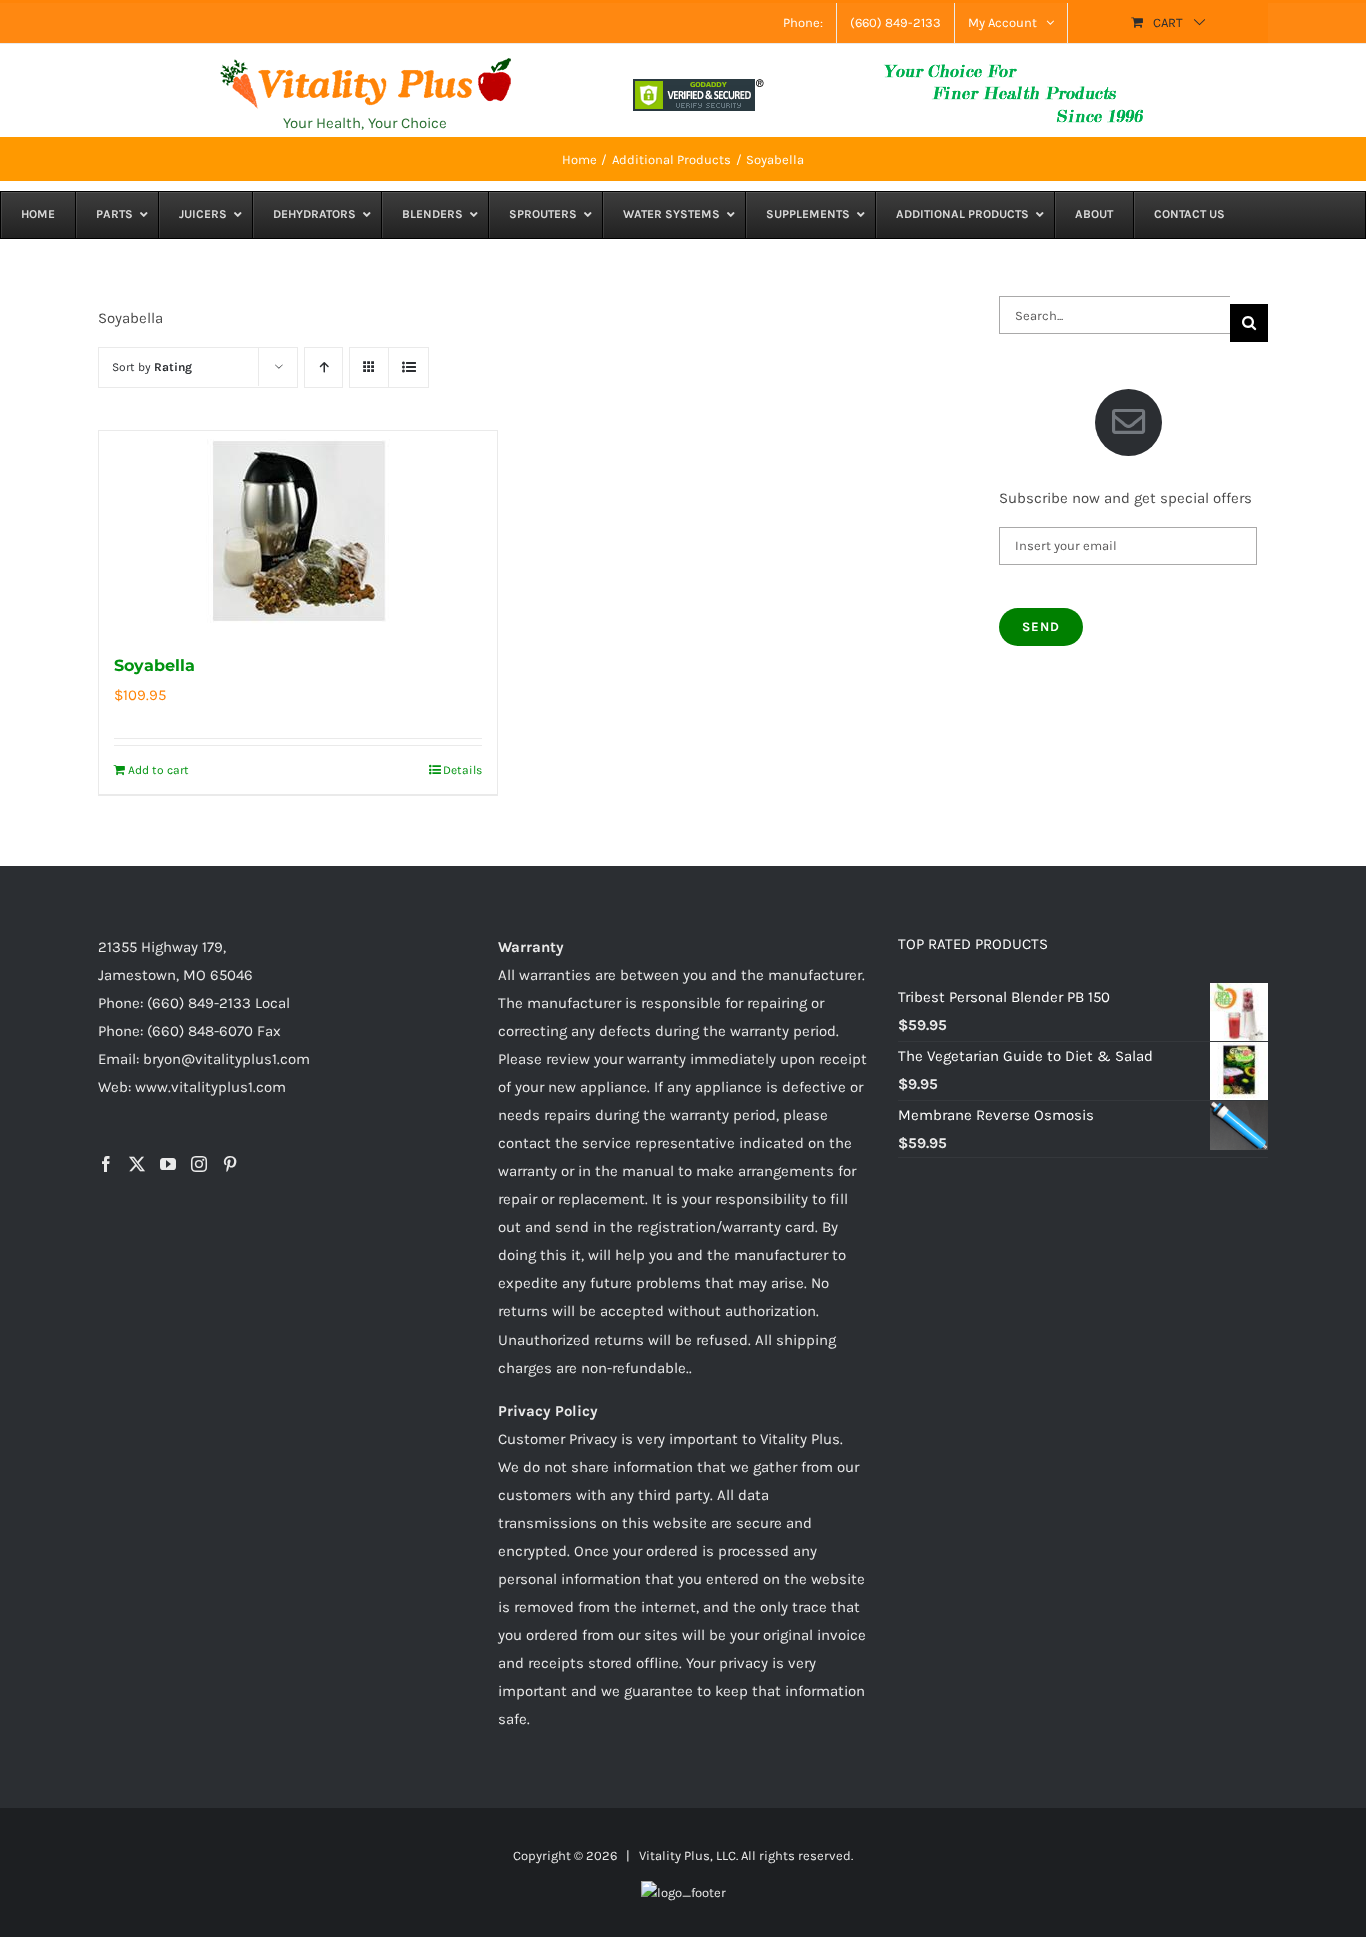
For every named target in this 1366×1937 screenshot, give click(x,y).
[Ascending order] (323, 367)
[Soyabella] (298, 531)
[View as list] (408, 367)
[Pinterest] (230, 1164)
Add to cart (158, 770)
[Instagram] (199, 1164)
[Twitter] (137, 1164)
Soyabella (154, 665)
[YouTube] (168, 1164)
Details (462, 770)
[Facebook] (106, 1164)
